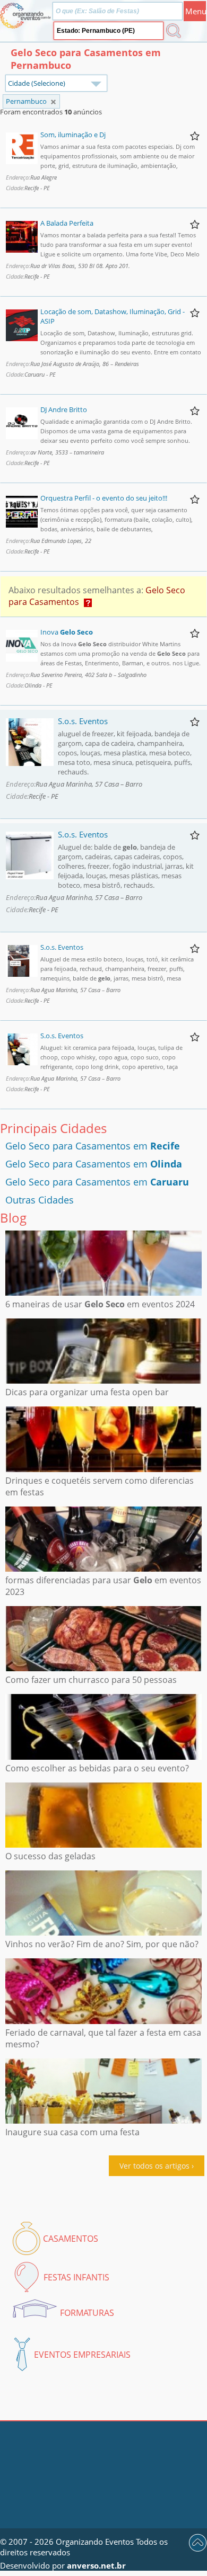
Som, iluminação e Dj (73, 135)
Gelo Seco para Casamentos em (93, 1146)
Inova (67, 632)
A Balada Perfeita (67, 223)
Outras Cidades (40, 1200)
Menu (196, 11)
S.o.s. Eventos (83, 721)
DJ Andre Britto (64, 409)
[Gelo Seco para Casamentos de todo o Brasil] (53, 102)
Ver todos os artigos (154, 2166)
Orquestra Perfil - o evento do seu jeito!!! (104, 498)
